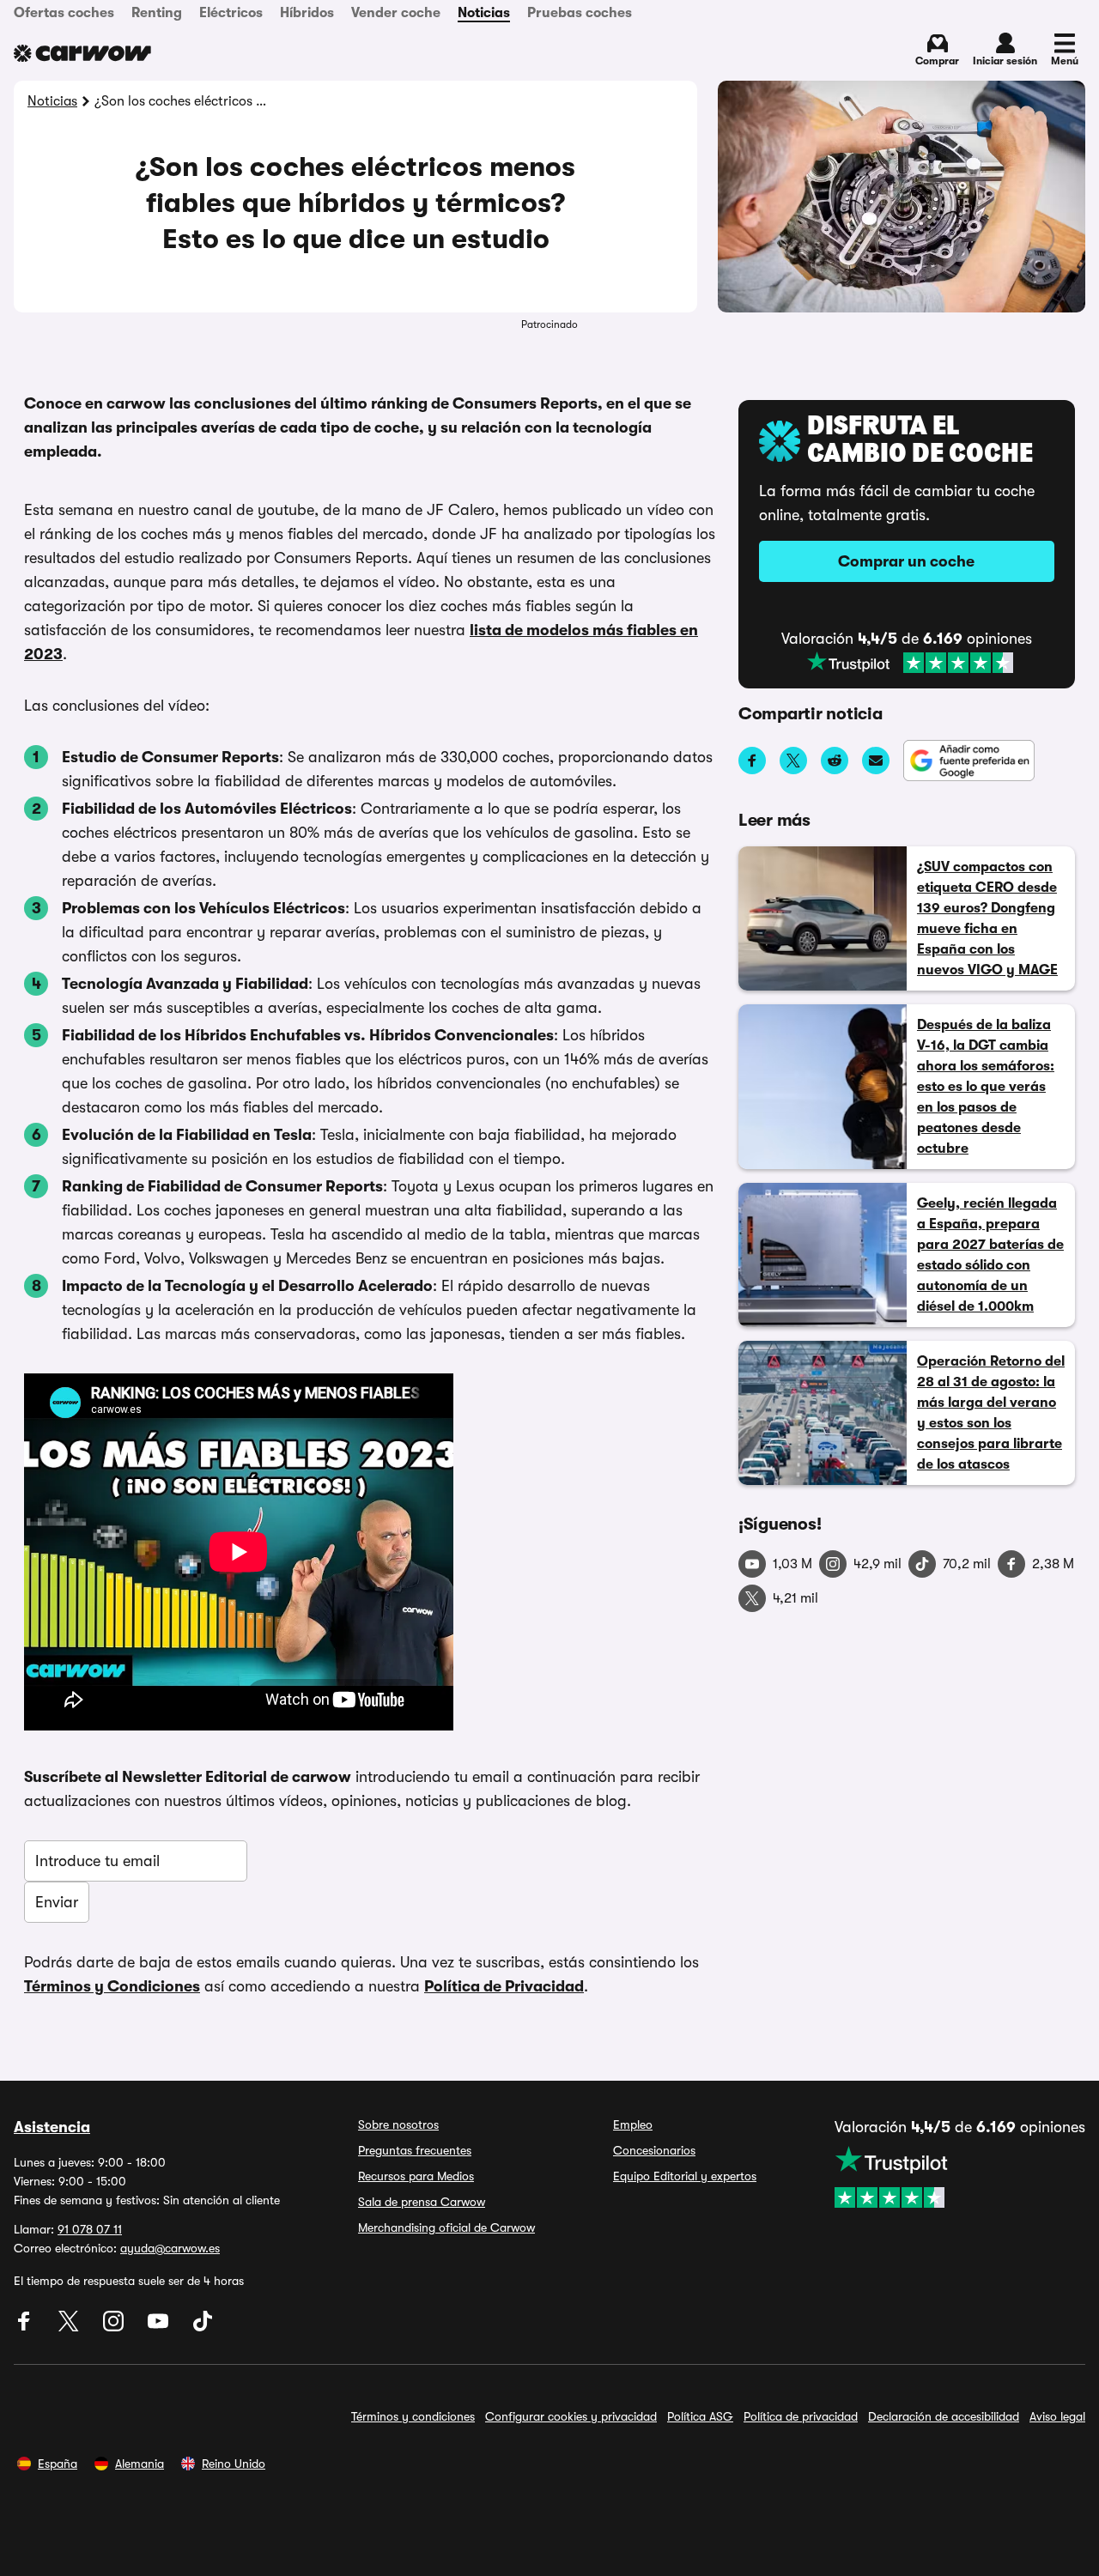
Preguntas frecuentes (415, 2150)
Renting (157, 13)
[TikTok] (203, 2327)
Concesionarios (654, 2150)
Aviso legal (1057, 2416)
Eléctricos (231, 13)
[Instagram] (115, 2327)
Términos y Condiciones (112, 1986)
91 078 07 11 (90, 2229)
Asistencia (52, 2127)
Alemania (140, 2464)
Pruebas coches (580, 13)
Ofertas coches (64, 13)
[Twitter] (70, 2327)
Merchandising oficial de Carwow (446, 2227)
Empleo (633, 2124)
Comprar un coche (906, 561)
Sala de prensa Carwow (422, 2202)
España (58, 2464)
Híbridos (307, 13)
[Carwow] (82, 53)
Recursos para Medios (416, 2176)
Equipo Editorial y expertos (685, 2176)
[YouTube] (160, 2327)
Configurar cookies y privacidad (571, 2416)
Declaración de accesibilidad (944, 2416)
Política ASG (700, 2416)
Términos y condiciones (413, 2416)
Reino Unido (234, 2464)
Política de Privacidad (504, 1986)
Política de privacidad (801, 2416)
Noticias (484, 13)
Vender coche (396, 13)
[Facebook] (26, 2327)
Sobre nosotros (398, 2124)
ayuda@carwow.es (170, 2248)
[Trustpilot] (910, 663)
